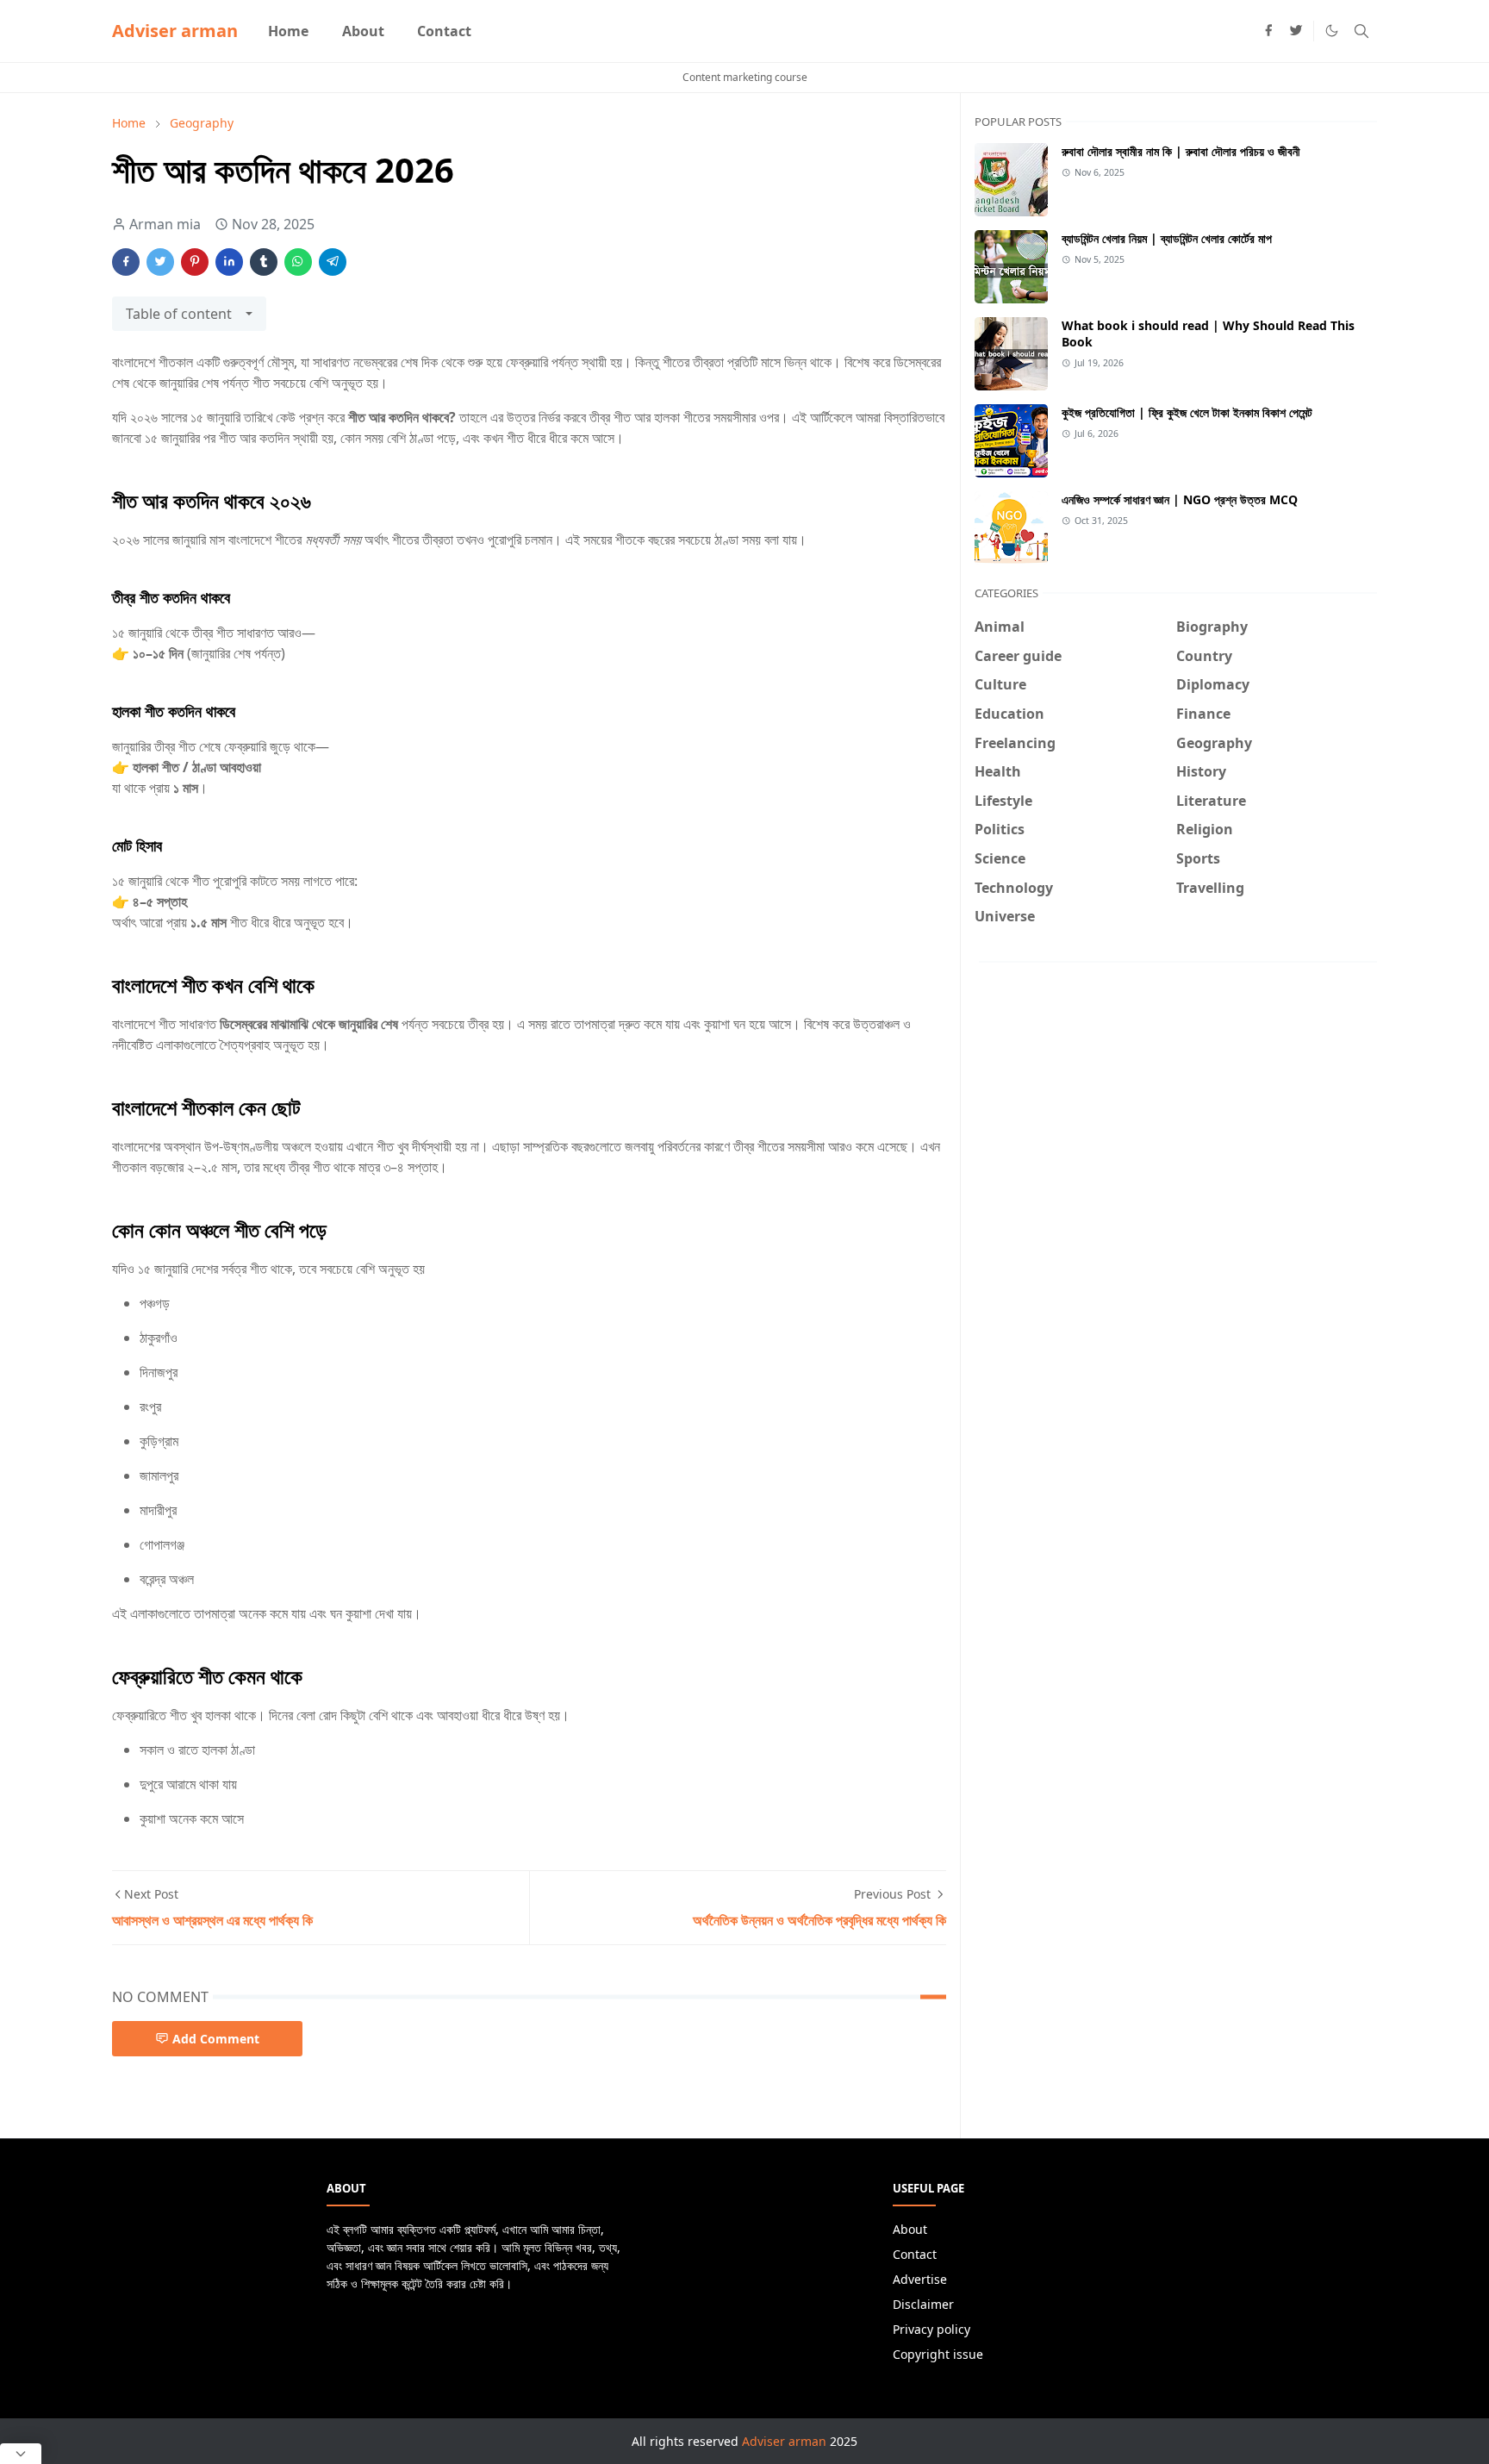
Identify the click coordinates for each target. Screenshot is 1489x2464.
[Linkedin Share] (229, 262)
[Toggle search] (1361, 31)
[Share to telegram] (333, 262)
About (910, 2229)
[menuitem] (288, 31)
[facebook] (1268, 31)
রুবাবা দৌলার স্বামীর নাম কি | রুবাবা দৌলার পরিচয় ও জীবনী (1181, 151)
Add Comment (216, 2039)
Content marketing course (745, 77)
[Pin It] (195, 262)
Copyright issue (938, 2354)
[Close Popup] (21, 2454)
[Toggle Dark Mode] (1332, 31)
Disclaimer (923, 2304)
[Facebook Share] (126, 262)
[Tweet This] (160, 262)
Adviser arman (175, 31)
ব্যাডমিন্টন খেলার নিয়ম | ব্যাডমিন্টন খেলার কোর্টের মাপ (1167, 238)
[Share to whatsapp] (298, 262)
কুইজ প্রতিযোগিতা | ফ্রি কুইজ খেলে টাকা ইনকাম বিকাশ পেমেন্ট (1187, 412)
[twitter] (1296, 31)
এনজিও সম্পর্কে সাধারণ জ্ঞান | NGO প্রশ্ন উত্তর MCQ (1180, 499)
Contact (915, 2254)
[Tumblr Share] (264, 262)
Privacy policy (931, 2329)
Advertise (920, 2279)
